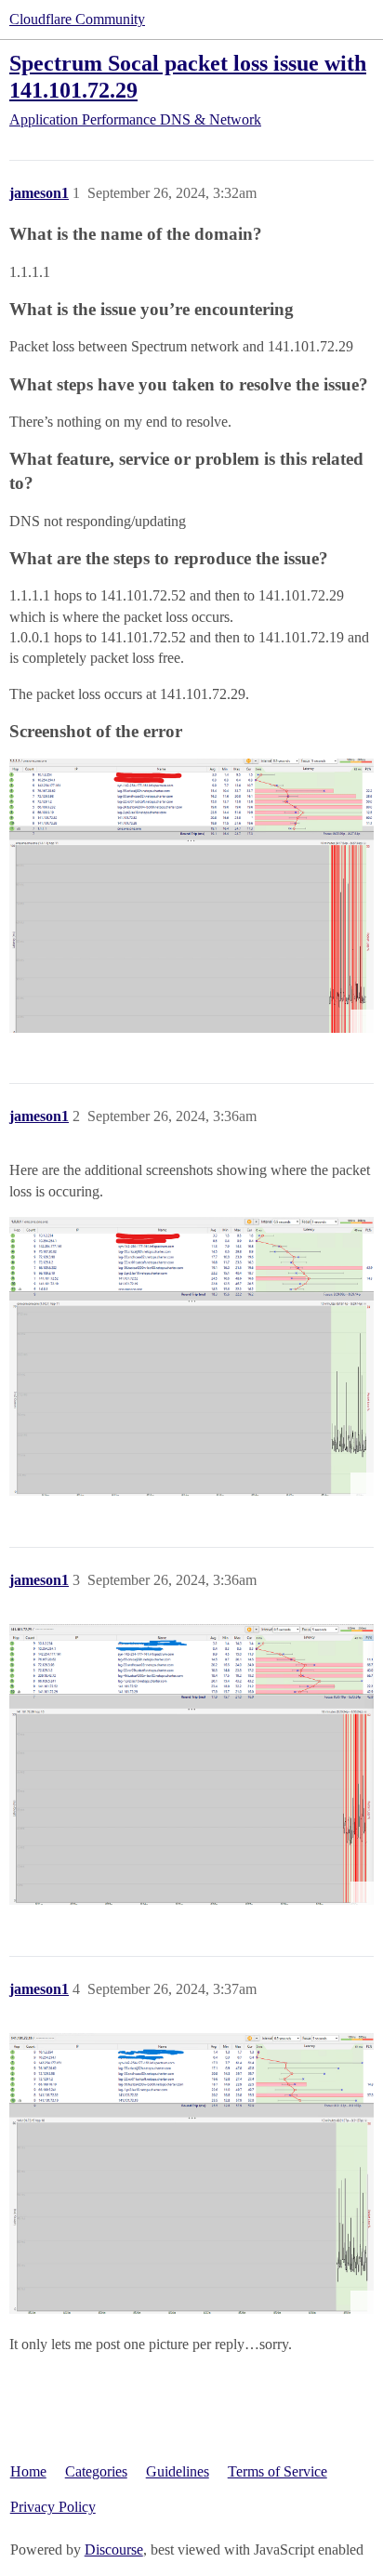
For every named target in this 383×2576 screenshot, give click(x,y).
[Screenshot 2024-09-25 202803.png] (191, 895)
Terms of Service (277, 2471)
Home (28, 2471)
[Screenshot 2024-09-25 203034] (191, 1764)
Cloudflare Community (77, 19)
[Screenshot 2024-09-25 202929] (191, 1356)
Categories (96, 2471)
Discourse (114, 2550)
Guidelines (178, 2471)
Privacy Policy (53, 2507)
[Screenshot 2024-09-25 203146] (191, 2173)
